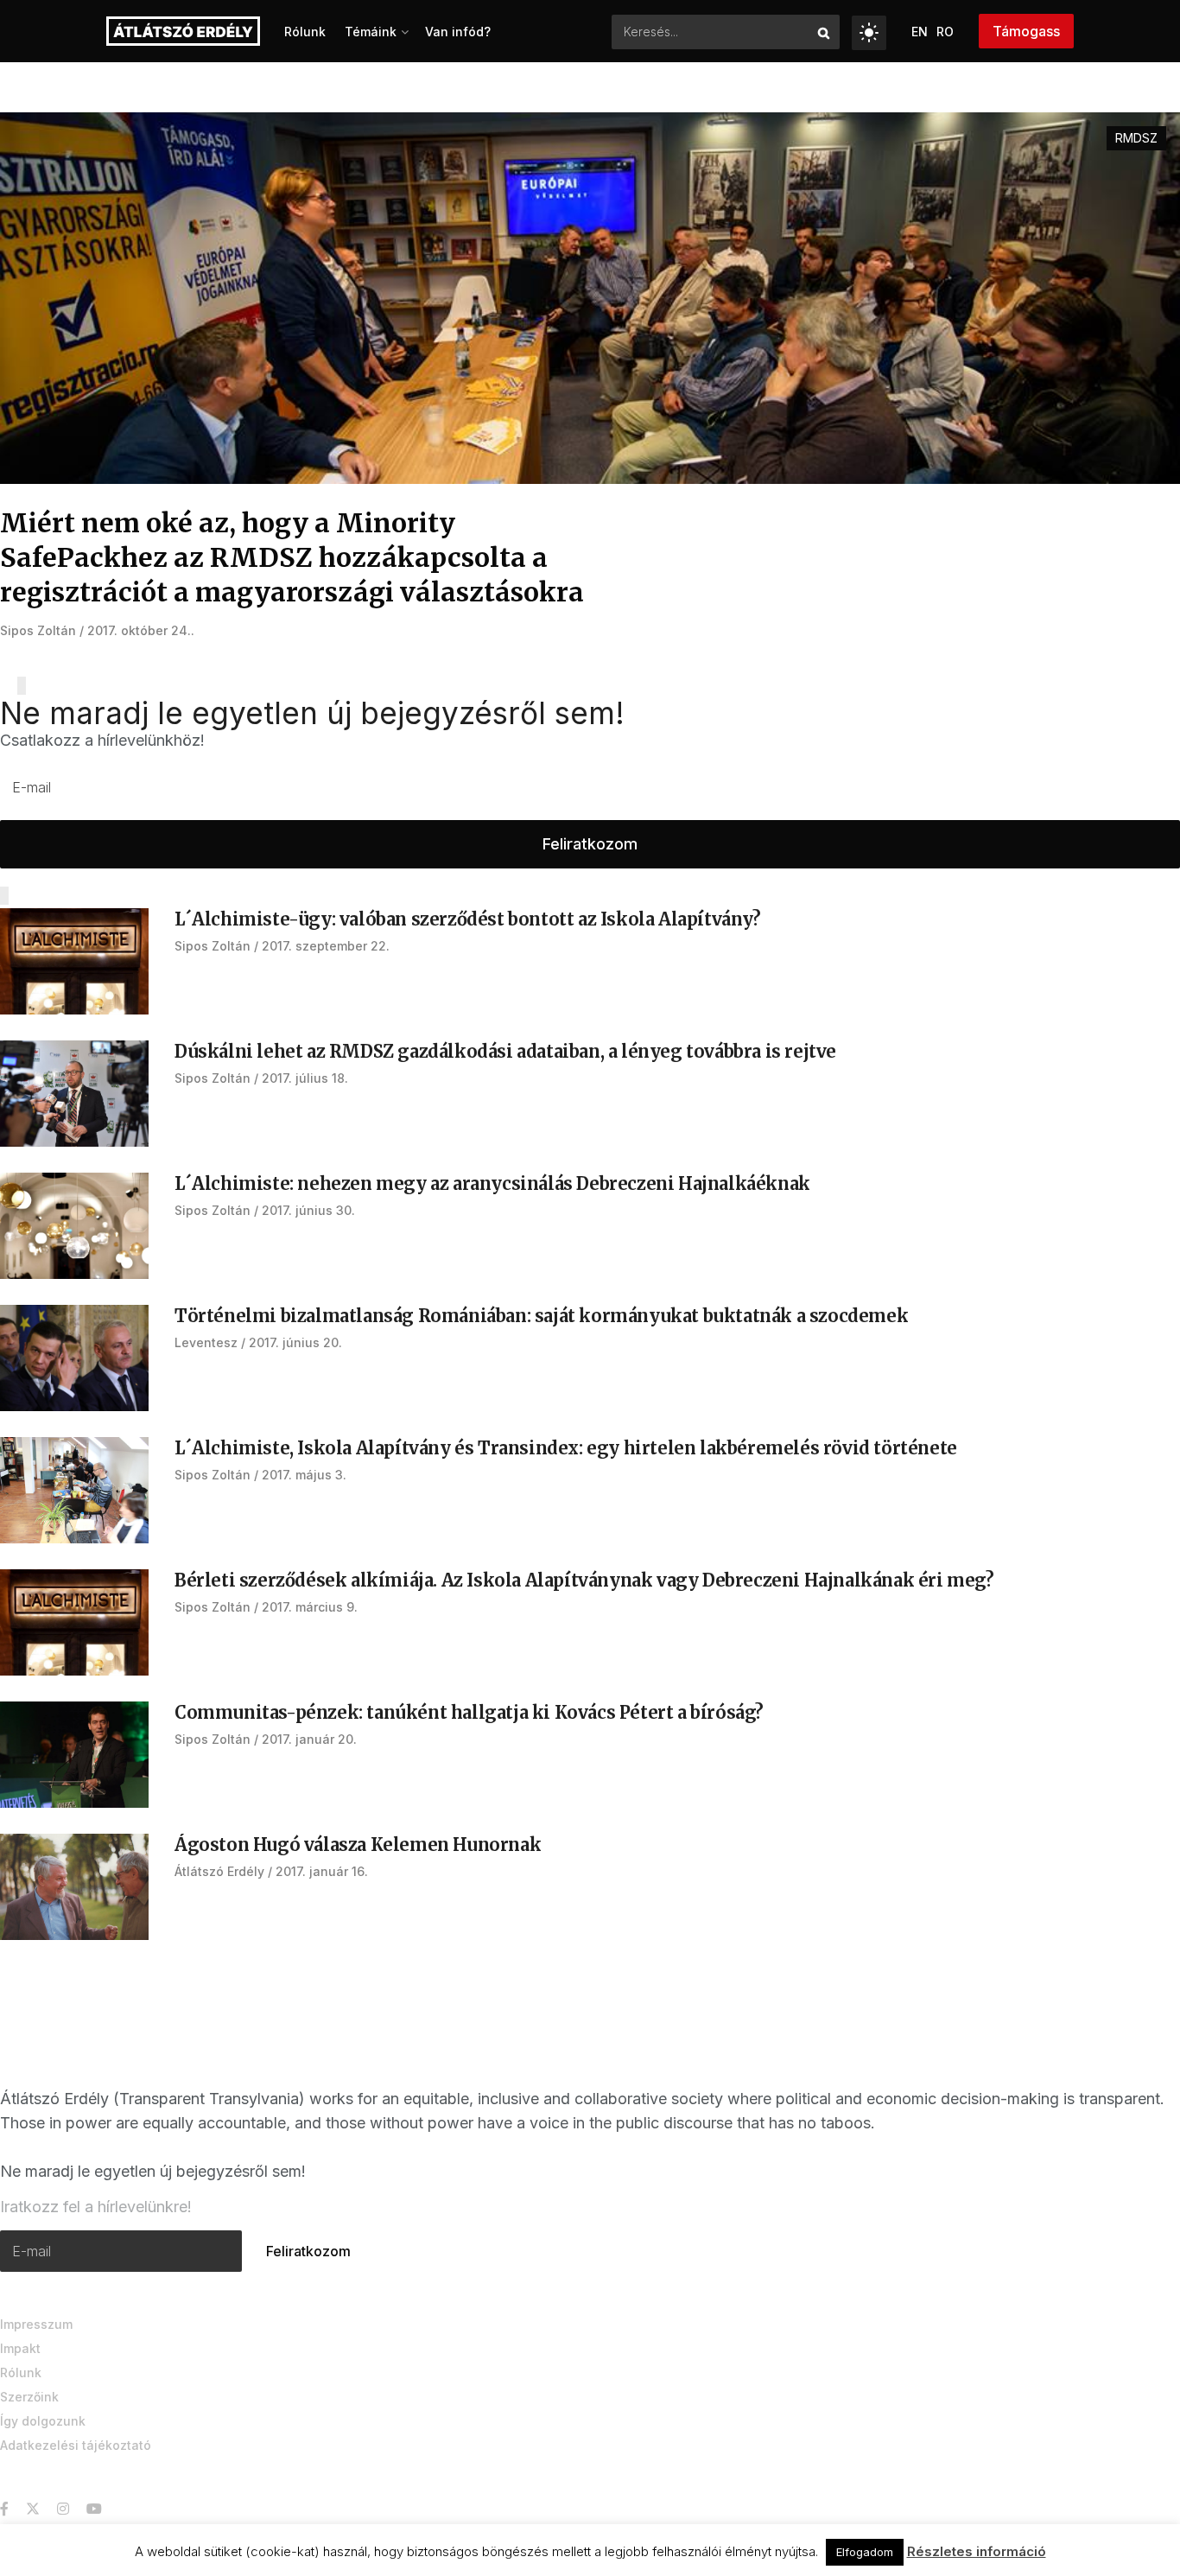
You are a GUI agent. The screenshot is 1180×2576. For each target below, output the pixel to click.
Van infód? (458, 32)
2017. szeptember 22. (326, 946)
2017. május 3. (304, 1475)
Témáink (371, 32)
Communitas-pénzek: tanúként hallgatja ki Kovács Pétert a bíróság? (469, 1712)
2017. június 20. (295, 1342)
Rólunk (305, 32)
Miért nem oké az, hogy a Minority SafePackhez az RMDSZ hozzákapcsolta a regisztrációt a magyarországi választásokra (292, 557)
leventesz (206, 1342)
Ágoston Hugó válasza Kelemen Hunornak (358, 1845)
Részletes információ (977, 2551)
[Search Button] (825, 32)
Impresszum (36, 2324)
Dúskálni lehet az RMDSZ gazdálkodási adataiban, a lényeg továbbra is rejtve (505, 1051)
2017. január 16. (322, 1871)
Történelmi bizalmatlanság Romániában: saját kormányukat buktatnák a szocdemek (541, 1316)
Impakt (20, 2348)
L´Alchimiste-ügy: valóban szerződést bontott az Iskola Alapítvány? (468, 919)
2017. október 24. (139, 630)
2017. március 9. (310, 1607)
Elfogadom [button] (865, 2552)
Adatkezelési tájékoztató (76, 2445)
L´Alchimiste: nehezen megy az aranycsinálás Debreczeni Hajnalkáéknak (492, 1183)
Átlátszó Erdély (219, 1871)
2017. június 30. (308, 1210)
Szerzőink (29, 2397)
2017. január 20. (309, 1739)
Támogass (1026, 31)
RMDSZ (1136, 138)
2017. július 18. (305, 1078)
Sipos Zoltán (38, 630)
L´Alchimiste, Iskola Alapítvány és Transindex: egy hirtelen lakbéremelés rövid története (566, 1448)
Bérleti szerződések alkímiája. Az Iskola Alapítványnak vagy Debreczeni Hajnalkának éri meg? (584, 1580)
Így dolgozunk (43, 2421)
